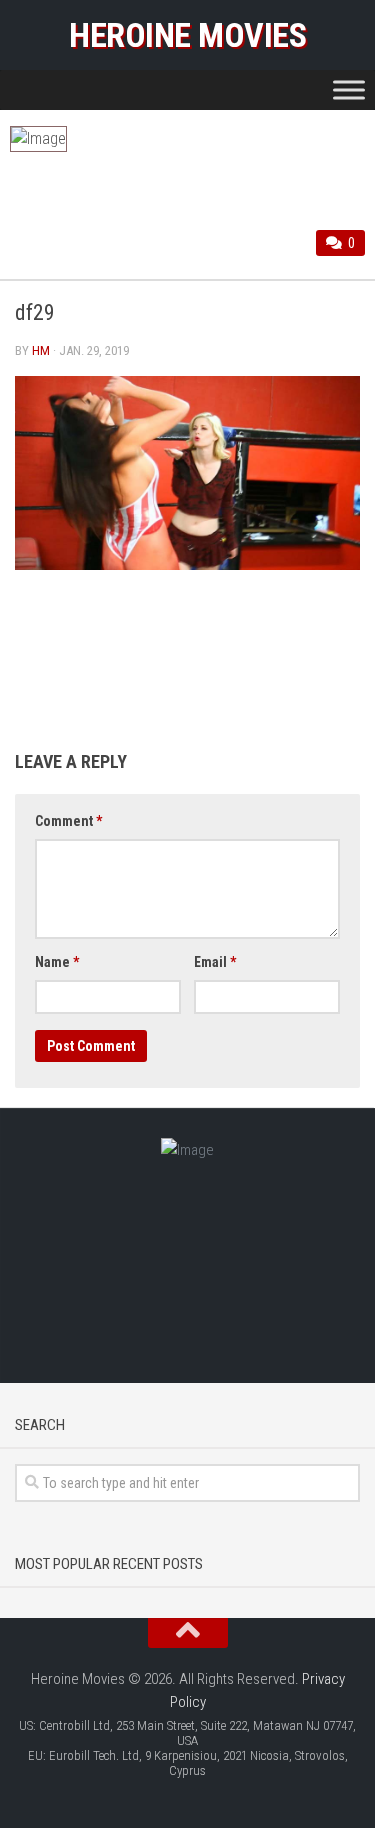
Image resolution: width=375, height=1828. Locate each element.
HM (41, 350)
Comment (68, 821)
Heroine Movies (187, 35)
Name (57, 962)
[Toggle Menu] (349, 89)
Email (215, 962)
